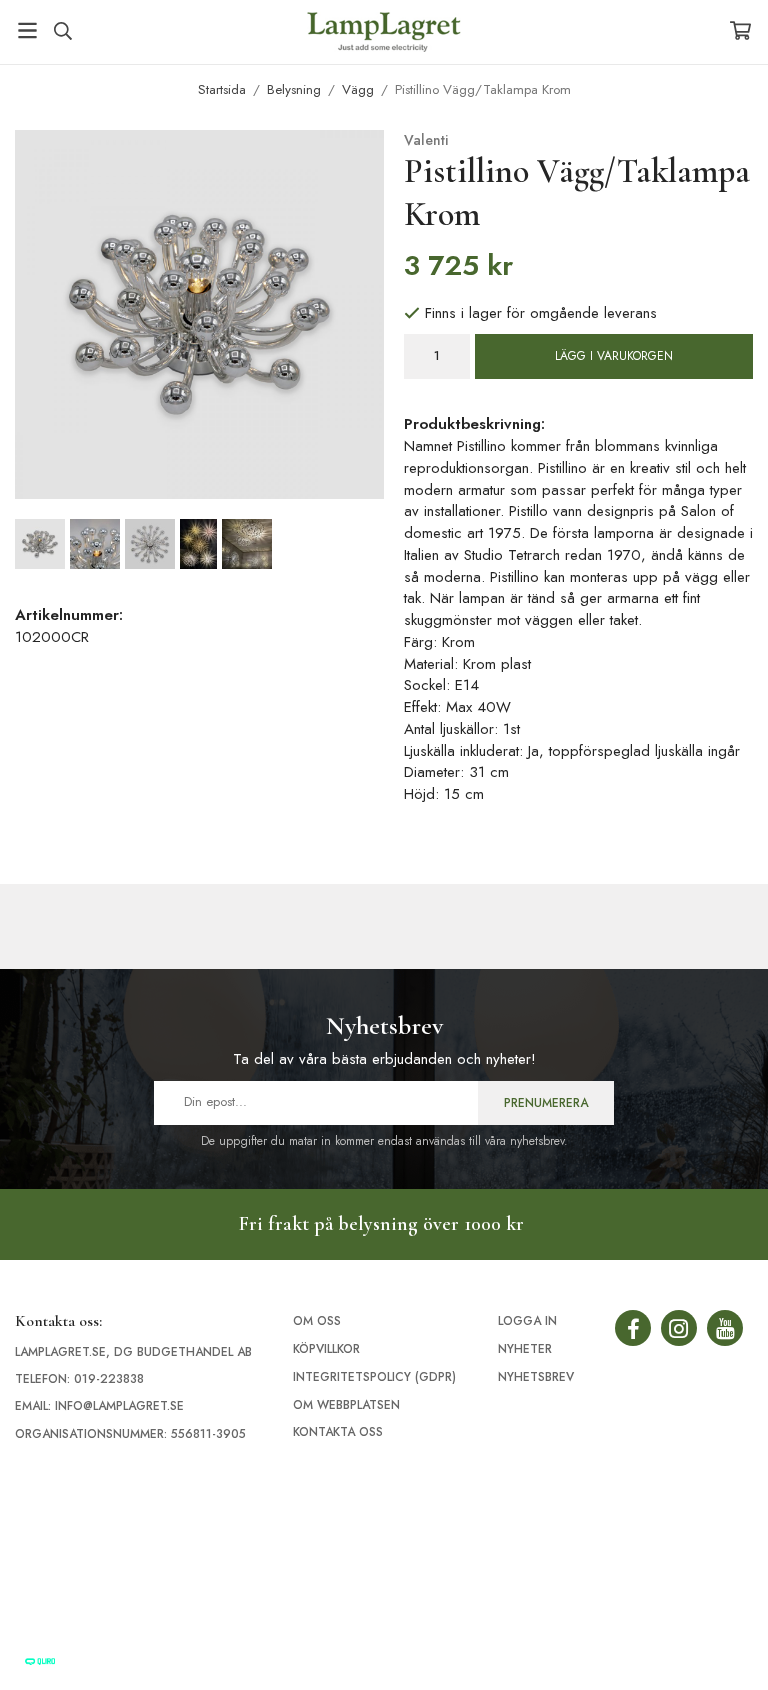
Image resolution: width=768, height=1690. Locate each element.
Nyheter (525, 1349)
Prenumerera (546, 1103)
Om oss (317, 1321)
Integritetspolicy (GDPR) (374, 1377)
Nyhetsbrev (536, 1377)
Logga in (527, 1321)
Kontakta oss (338, 1432)
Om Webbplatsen (346, 1405)
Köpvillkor (326, 1349)
